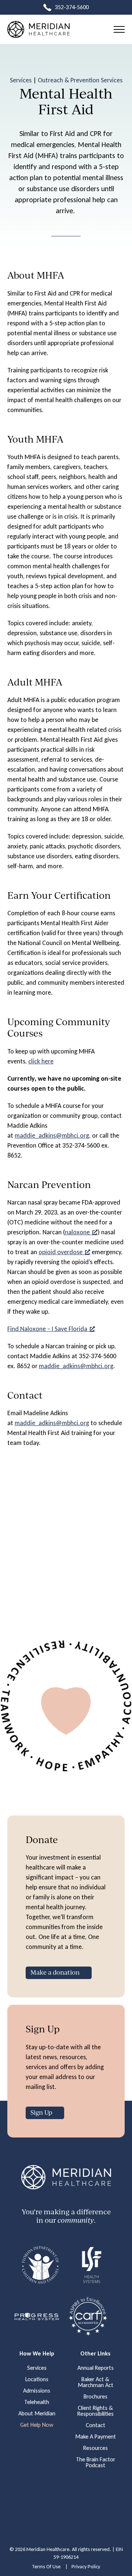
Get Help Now (37, 2425)
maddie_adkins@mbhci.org (52, 1135)
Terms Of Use (46, 2567)
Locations (37, 2379)
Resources (96, 2448)
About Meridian (37, 2414)
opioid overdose (60, 1252)
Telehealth (37, 2402)
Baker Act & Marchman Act (96, 2382)
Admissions (37, 2391)
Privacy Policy (86, 2567)
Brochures (96, 2397)
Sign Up (41, 2112)
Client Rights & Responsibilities (96, 2411)
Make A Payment (96, 2437)
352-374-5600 (72, 7)
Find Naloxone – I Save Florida (47, 1329)
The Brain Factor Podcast (96, 2462)
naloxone (77, 1232)
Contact (96, 2425)
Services (21, 80)
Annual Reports (96, 2368)
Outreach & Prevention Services (80, 80)
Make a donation (55, 1972)
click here (41, 1061)
